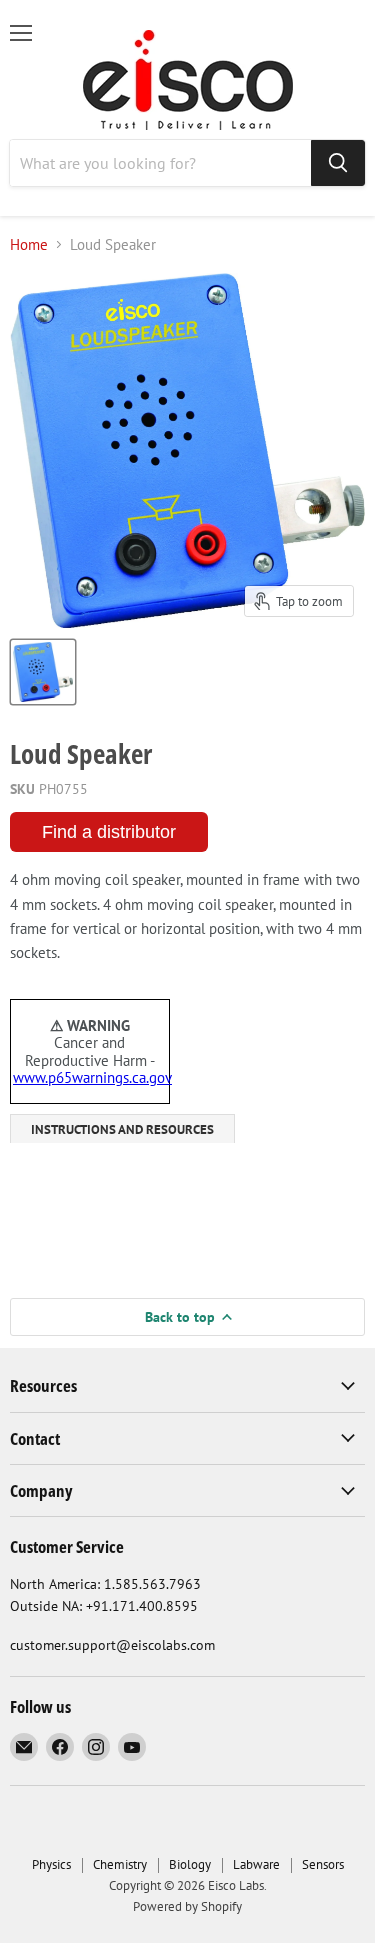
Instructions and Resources (122, 1129)
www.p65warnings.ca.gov (92, 1077)
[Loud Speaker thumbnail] (43, 672)
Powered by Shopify (187, 1906)
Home (29, 244)
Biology (190, 1864)
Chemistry (120, 1864)
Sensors (323, 1864)
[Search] (338, 163)
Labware (256, 1864)
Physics (51, 1864)
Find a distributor (109, 832)
